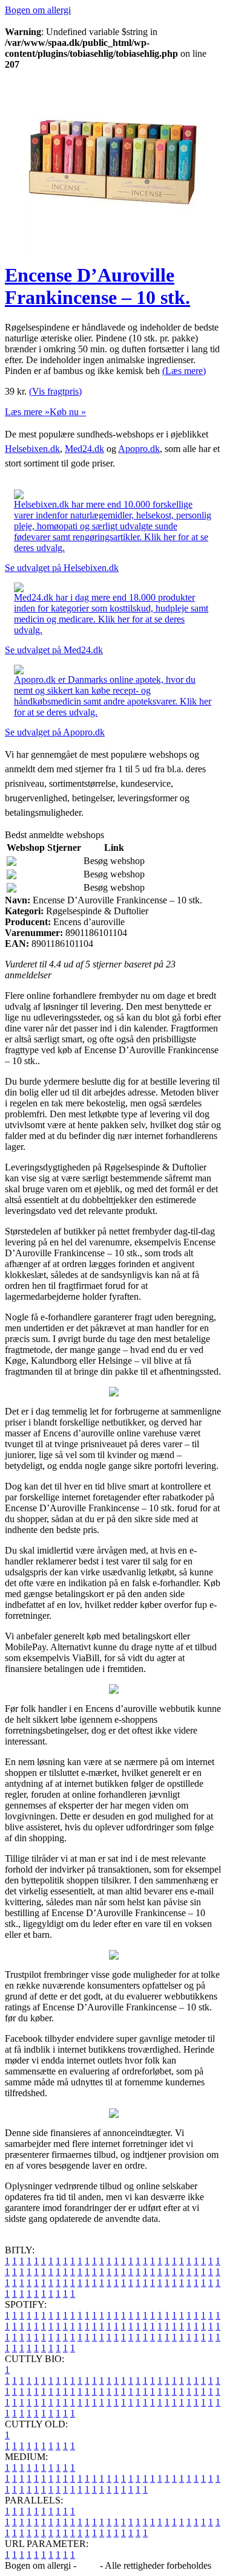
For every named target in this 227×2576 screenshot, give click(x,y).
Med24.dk (84, 449)
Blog (88, 2565)
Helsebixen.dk (32, 449)
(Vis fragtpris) (55, 391)
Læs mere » (27, 412)
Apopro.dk (139, 449)
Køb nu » (68, 412)
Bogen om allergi (38, 10)
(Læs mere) (184, 371)
